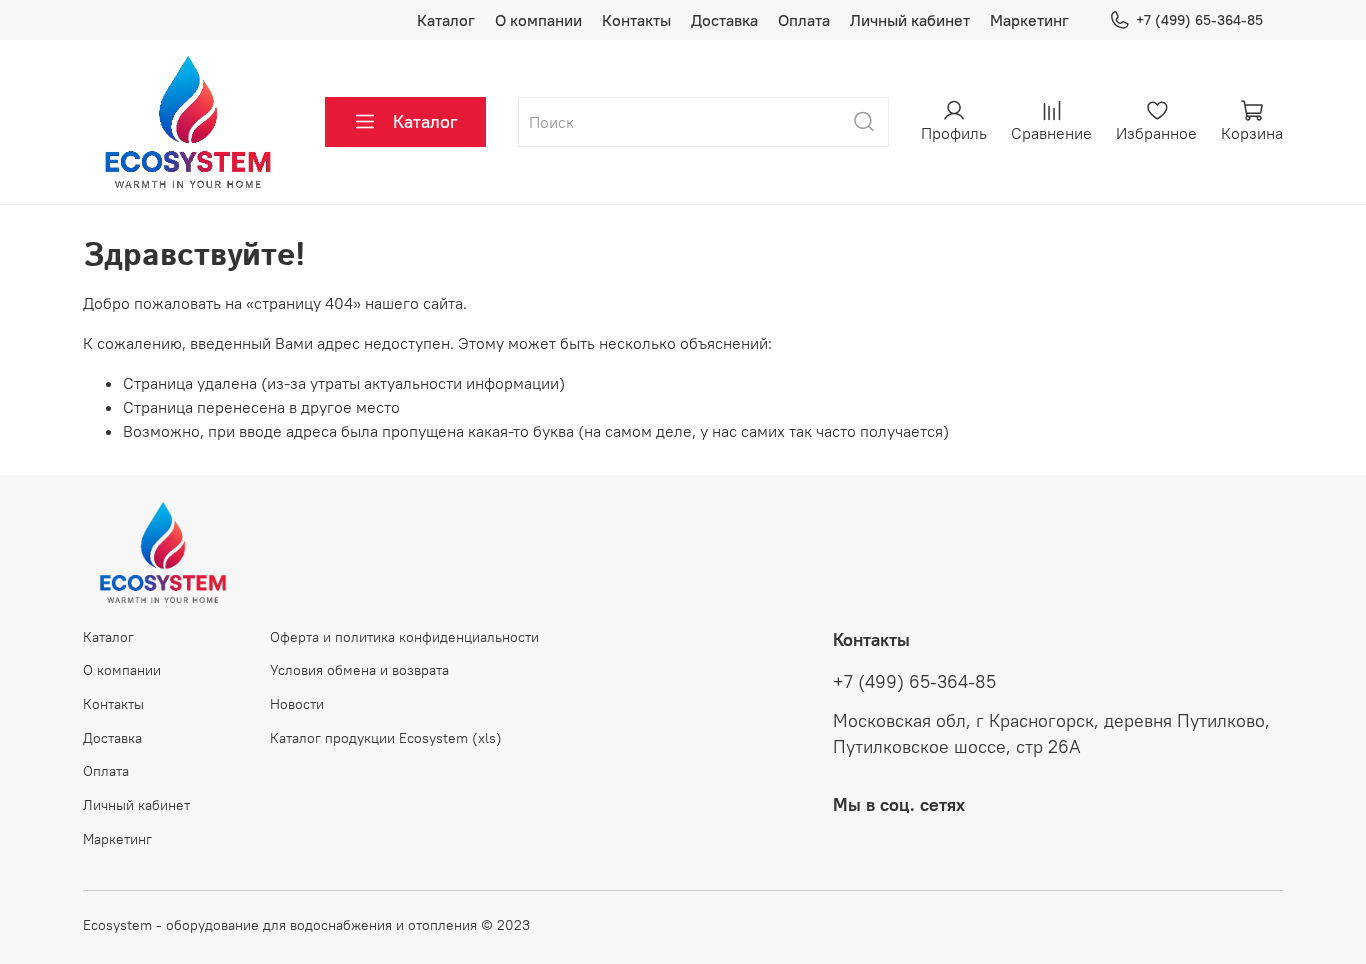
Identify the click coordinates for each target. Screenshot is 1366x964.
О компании (538, 20)
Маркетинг (1029, 20)
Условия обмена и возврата (359, 670)
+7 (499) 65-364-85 (1199, 20)
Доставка (724, 20)
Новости (297, 704)
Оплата (804, 20)
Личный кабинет (910, 20)
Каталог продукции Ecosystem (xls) (386, 738)
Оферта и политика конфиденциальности (404, 637)
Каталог (446, 20)
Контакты (636, 20)
